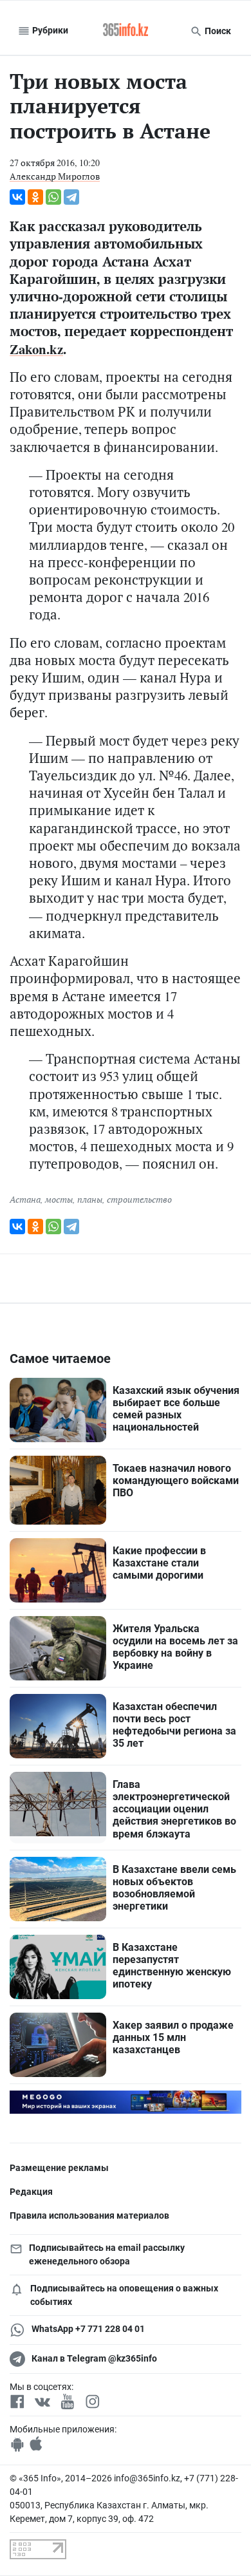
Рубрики (49, 30)
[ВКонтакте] (17, 197)
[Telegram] (71, 197)
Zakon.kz (36, 349)
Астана (25, 1199)
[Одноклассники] (35, 197)
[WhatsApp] (53, 197)
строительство (139, 1199)
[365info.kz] (126, 31)
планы (90, 1199)
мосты (59, 1199)
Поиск (217, 31)
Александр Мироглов (55, 176)
